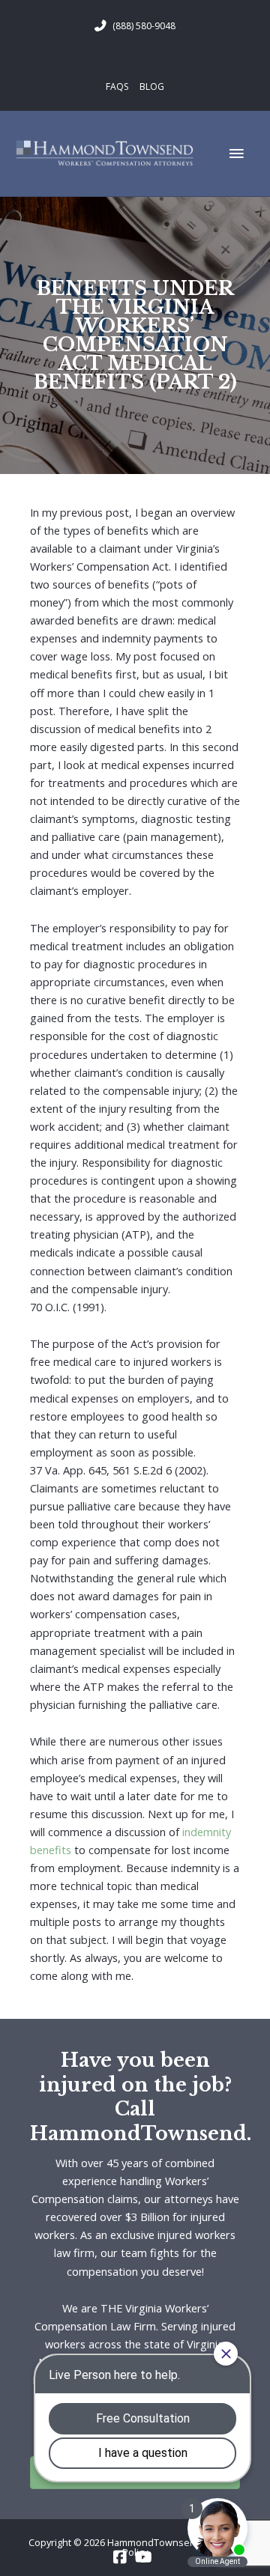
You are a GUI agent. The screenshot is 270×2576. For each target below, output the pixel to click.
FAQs (117, 86)
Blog (152, 86)
